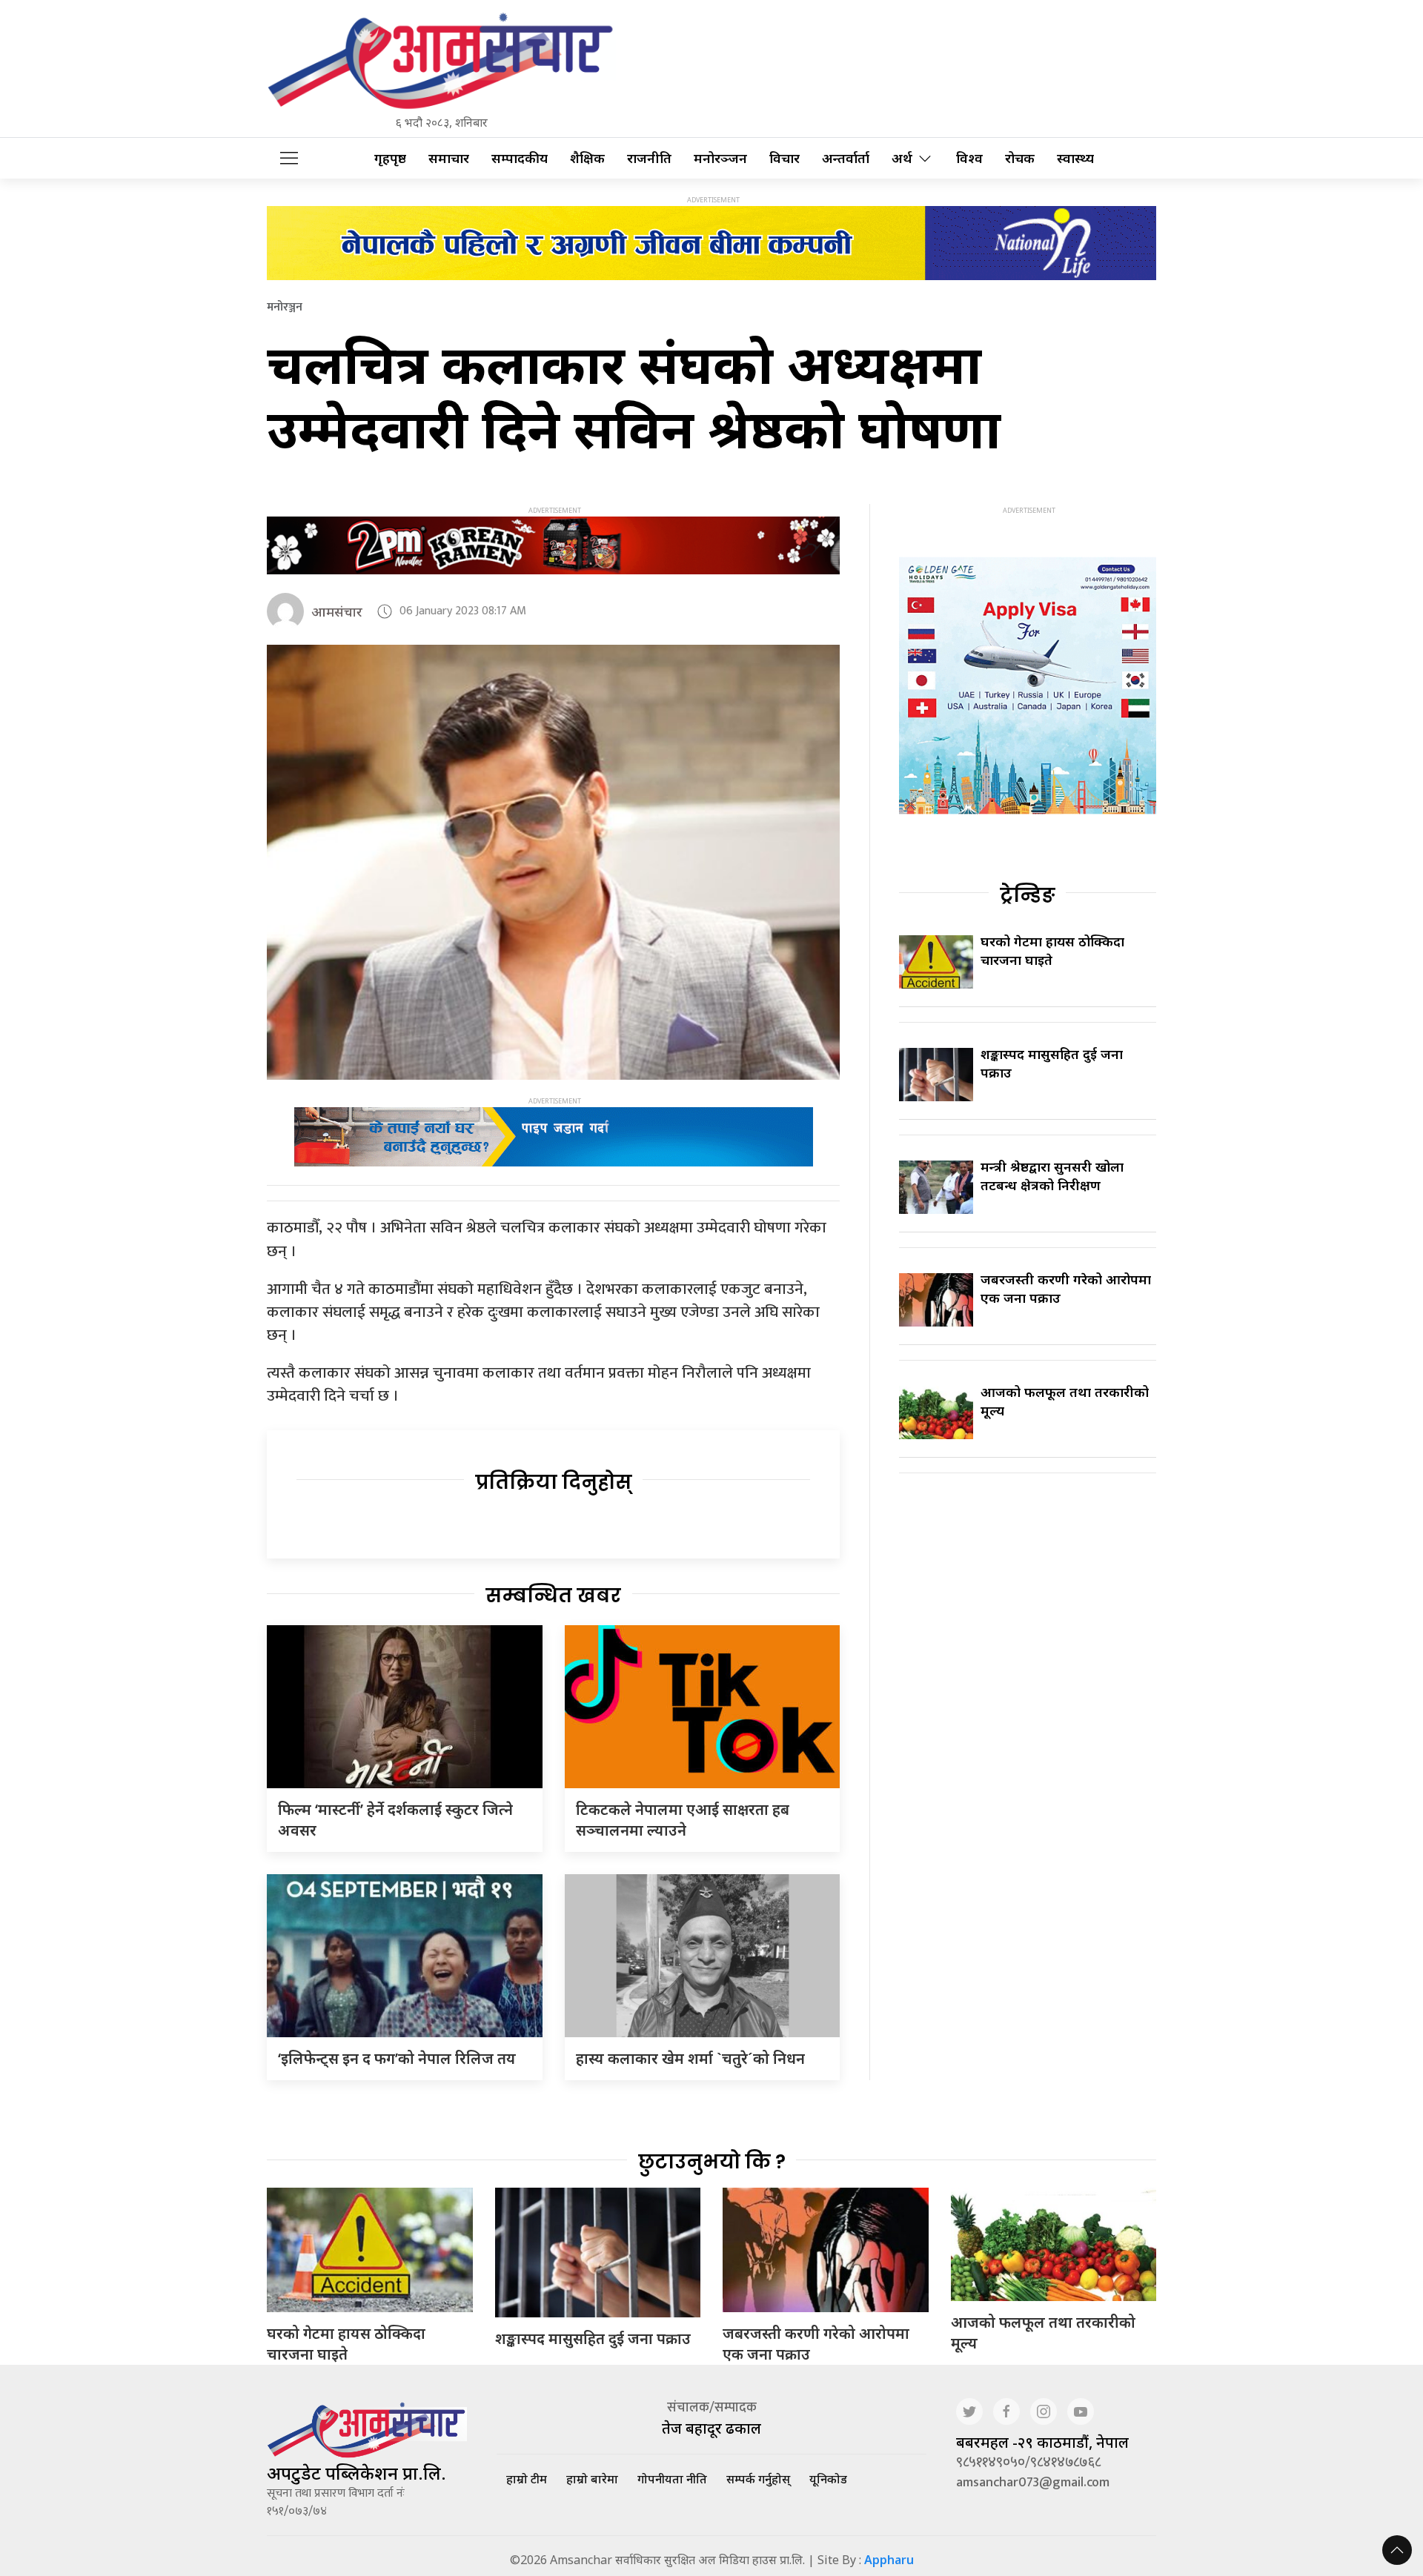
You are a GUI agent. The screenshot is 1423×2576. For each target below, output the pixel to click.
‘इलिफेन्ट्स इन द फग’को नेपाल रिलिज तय (397, 2058)
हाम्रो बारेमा (592, 2479)
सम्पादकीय (520, 158)
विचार (785, 158)
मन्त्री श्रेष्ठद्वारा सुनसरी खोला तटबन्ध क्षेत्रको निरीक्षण (1052, 1176)
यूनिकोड (828, 2479)
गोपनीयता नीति (672, 2479)
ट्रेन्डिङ (1028, 895)
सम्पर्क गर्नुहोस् (758, 2479)
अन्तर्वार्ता (846, 158)
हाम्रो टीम (527, 2479)
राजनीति (649, 158)
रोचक (1020, 158)
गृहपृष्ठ (390, 158)
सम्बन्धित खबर (553, 1596)
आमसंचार (337, 611)
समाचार (449, 158)
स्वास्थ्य (1075, 158)
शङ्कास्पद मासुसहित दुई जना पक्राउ (593, 2338)
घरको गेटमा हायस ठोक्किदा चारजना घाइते (346, 2344)
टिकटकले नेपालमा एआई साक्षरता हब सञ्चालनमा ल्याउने (683, 1820)
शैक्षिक (587, 158)
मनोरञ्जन (720, 158)
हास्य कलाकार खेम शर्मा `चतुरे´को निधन (690, 2058)
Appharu (889, 2560)
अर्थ (902, 158)
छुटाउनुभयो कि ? (712, 2162)
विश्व (969, 158)
